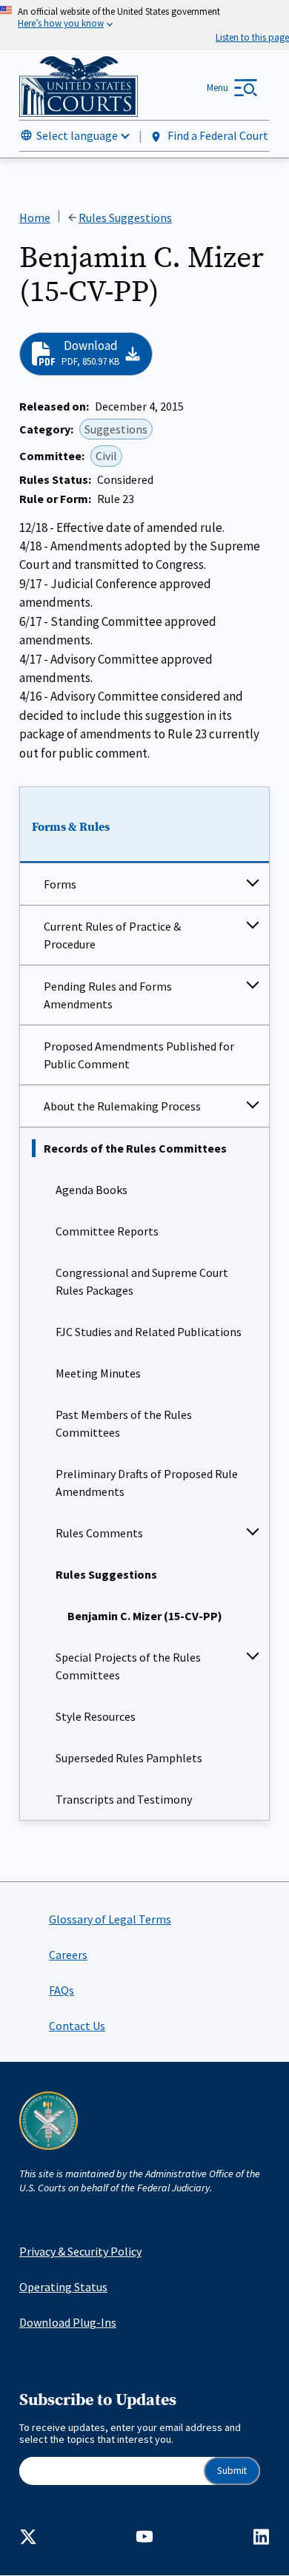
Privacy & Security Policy (80, 2251)
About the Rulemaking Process (122, 1106)
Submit (232, 2471)
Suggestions (116, 429)
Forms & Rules (71, 827)
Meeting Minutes (98, 1373)
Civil (106, 456)
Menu (217, 88)
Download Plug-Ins (68, 2322)
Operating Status (63, 2287)
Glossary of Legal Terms (110, 1919)
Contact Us (77, 2026)
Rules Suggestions (106, 1574)
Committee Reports (107, 1231)
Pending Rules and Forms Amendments (108, 995)
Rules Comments (99, 1533)
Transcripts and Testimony (124, 1799)
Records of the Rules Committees (135, 1148)
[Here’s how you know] (144, 25)
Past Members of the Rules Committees (124, 1423)
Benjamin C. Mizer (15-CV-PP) (145, 1616)
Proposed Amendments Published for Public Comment (139, 1055)
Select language (77, 135)
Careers (68, 1955)
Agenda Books (92, 1190)
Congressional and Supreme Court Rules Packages (142, 1281)
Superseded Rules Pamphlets (129, 1758)
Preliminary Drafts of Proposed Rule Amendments (147, 1483)
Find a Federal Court (217, 135)
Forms (60, 884)
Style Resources (96, 1716)
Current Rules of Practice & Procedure (112, 935)
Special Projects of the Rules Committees (128, 1666)
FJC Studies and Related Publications (149, 1332)
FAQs (62, 1990)
